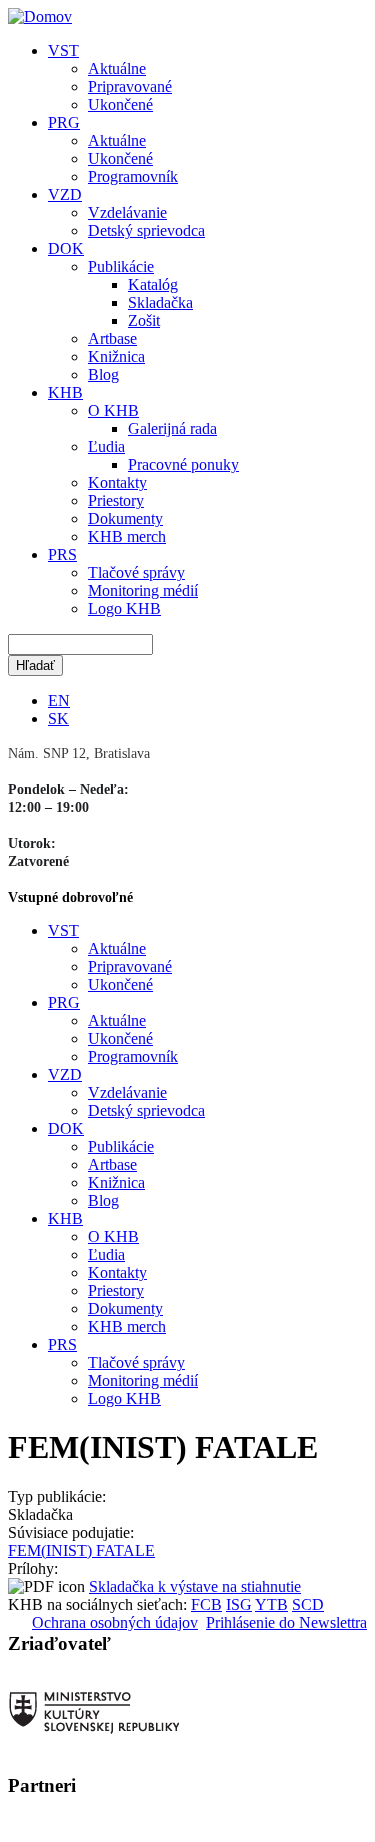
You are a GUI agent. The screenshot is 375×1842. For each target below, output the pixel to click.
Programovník (133, 176)
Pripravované (130, 86)
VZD (65, 194)
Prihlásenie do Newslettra (286, 1622)
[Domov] (40, 16)
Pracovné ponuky (183, 464)
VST (63, 50)
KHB (65, 392)
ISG (239, 1604)
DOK (66, 248)
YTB (271, 1604)
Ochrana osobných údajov (115, 1622)
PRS (62, 554)
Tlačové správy (136, 572)
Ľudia (106, 446)
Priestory (116, 500)
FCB (206, 1604)
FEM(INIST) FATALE (81, 1550)
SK (58, 718)
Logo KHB (124, 608)
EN (59, 700)
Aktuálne (117, 68)
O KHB (113, 410)
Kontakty (117, 482)
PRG (64, 122)
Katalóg (153, 284)
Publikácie (121, 266)
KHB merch (127, 536)
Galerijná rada (172, 428)
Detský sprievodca (146, 230)
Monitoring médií (143, 590)
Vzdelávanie (127, 212)
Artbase (112, 338)
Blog (103, 374)
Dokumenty (125, 518)
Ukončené (120, 104)
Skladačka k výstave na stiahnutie (195, 1586)
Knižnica (116, 356)
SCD (308, 1604)
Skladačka (160, 302)
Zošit (144, 320)
